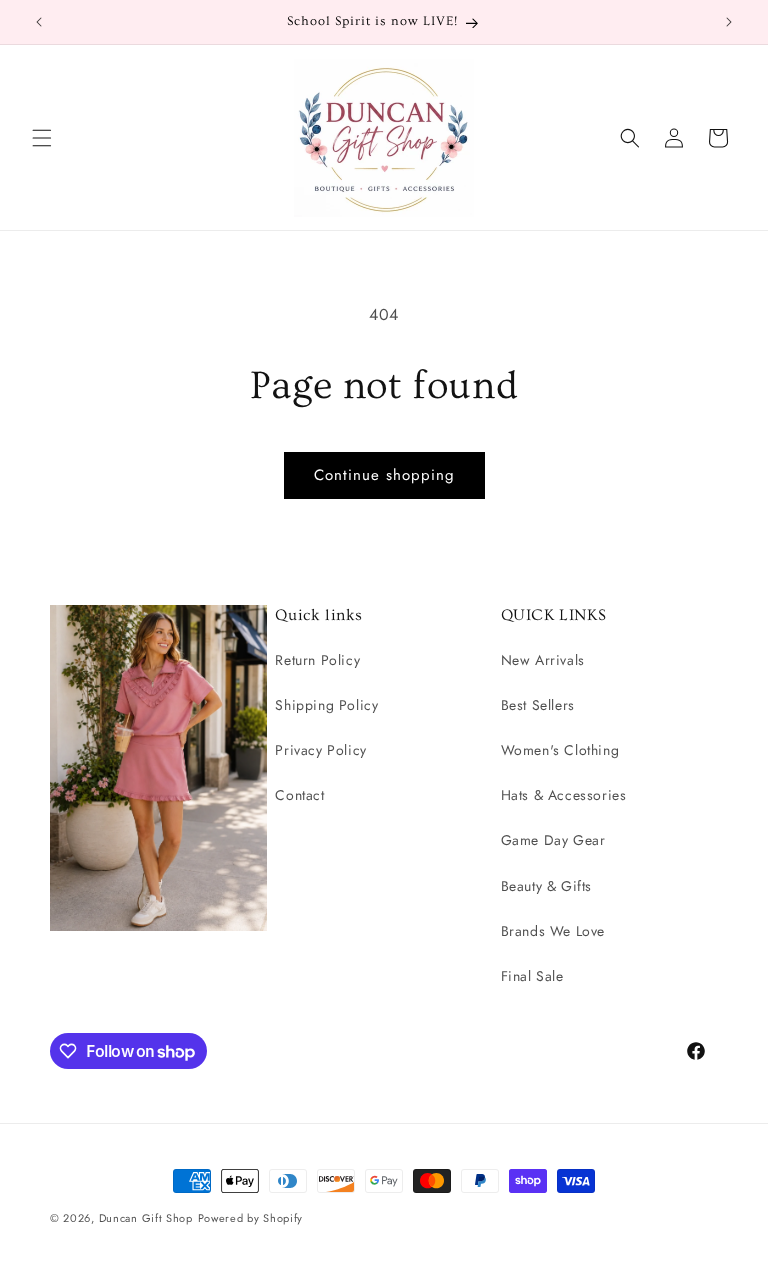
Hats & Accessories (564, 795)
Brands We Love (553, 931)
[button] (42, 138)
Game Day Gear (553, 840)
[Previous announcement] (39, 22)
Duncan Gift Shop (146, 1218)
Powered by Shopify (251, 1218)
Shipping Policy (326, 705)
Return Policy (317, 660)
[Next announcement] (729, 22)
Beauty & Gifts (546, 886)
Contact (299, 795)
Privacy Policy (320, 750)
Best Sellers (538, 705)
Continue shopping (384, 475)
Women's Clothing (560, 750)
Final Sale (532, 976)
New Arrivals (543, 660)
